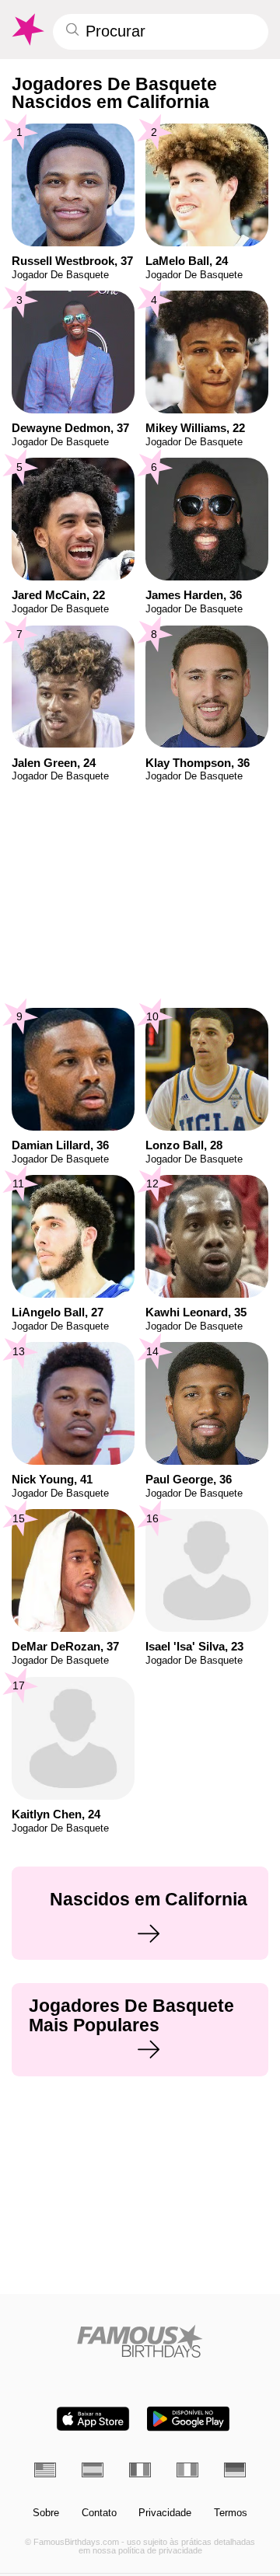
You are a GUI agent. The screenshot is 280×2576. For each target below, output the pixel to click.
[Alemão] (235, 2470)
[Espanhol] (93, 2470)
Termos (231, 2513)
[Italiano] (187, 2470)
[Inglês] (45, 2470)
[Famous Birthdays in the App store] (93, 2419)
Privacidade (165, 2513)
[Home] (140, 2341)
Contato (99, 2513)
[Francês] (140, 2470)
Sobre (46, 2513)
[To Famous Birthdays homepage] (27, 30)
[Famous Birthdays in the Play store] (188, 2419)
